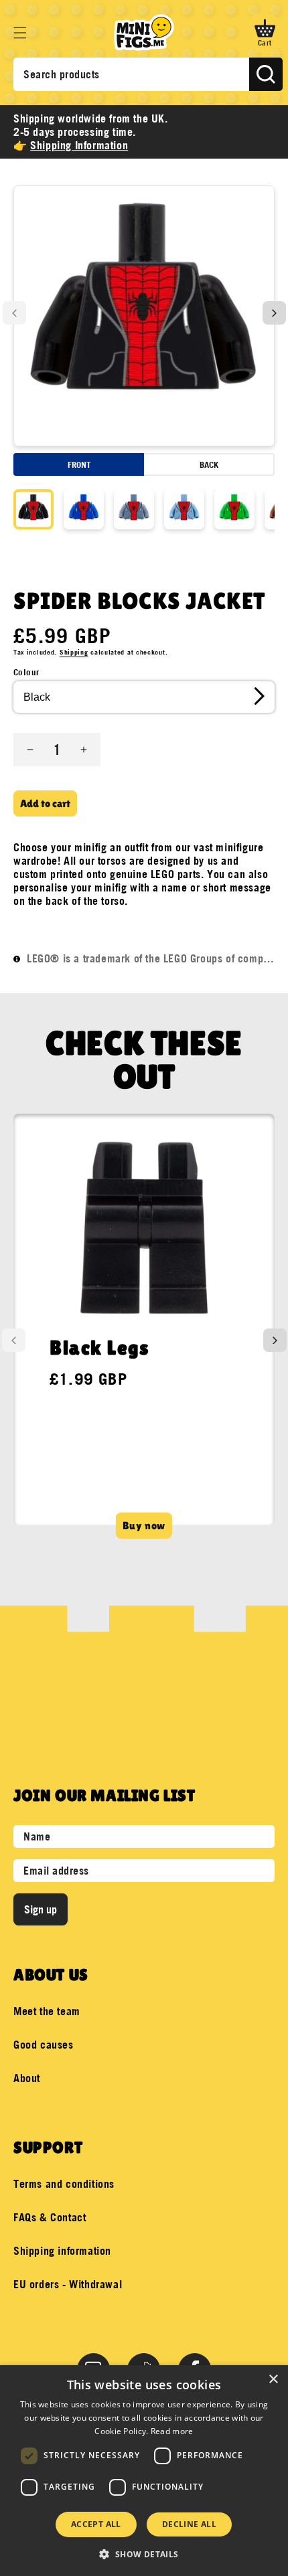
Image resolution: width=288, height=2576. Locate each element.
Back (209, 464)
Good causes (44, 2045)
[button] (20, 33)
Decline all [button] (189, 2524)
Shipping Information (79, 145)
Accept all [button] (96, 2524)
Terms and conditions (64, 2184)
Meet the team (47, 2011)
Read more (172, 2431)
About (27, 2078)
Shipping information (62, 2251)
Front (79, 464)
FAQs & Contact (50, 2217)
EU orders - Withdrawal (68, 2284)
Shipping (74, 652)
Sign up (41, 1909)
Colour (26, 672)
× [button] (273, 2380)
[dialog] (144, 2471)
